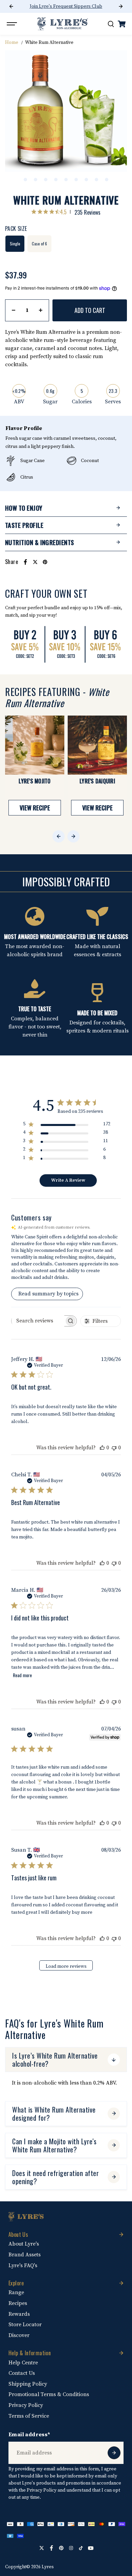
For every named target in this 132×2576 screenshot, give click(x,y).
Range (16, 2292)
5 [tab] (66, 180)
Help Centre (23, 2363)
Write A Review (68, 1180)
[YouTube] (91, 2548)
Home (12, 43)
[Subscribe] (114, 2453)
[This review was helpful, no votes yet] (102, 1448)
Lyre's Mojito (35, 781)
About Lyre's (24, 2244)
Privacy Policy (26, 2405)
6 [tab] (76, 180)
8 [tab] (96, 180)
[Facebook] (25, 562)
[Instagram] (71, 2548)
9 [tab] (107, 180)
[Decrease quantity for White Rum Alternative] (14, 310)
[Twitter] (35, 562)
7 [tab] (86, 180)
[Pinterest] (45, 562)
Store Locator (25, 2325)
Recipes (18, 2303)
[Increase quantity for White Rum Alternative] (41, 310)
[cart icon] (122, 24)
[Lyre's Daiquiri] (97, 745)
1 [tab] (25, 180)
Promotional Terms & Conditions (49, 2394)
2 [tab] (36, 180)
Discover (19, 2335)
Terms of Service (29, 2416)
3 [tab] (46, 180)
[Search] (111, 24)
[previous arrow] (11, 6)
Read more (22, 1675)
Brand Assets (25, 2255)
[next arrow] (121, 6)
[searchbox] (38, 1321)
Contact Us (22, 2373)
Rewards (19, 2314)
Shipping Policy (28, 2384)
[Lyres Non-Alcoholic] (63, 24)
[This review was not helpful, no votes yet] (114, 1448)
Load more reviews (66, 1966)
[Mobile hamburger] (13, 24)
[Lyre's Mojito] (35, 745)
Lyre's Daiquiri (97, 781)
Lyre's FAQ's (23, 2265)
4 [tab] (56, 180)
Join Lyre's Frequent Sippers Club (66, 6)
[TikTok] (81, 2548)
